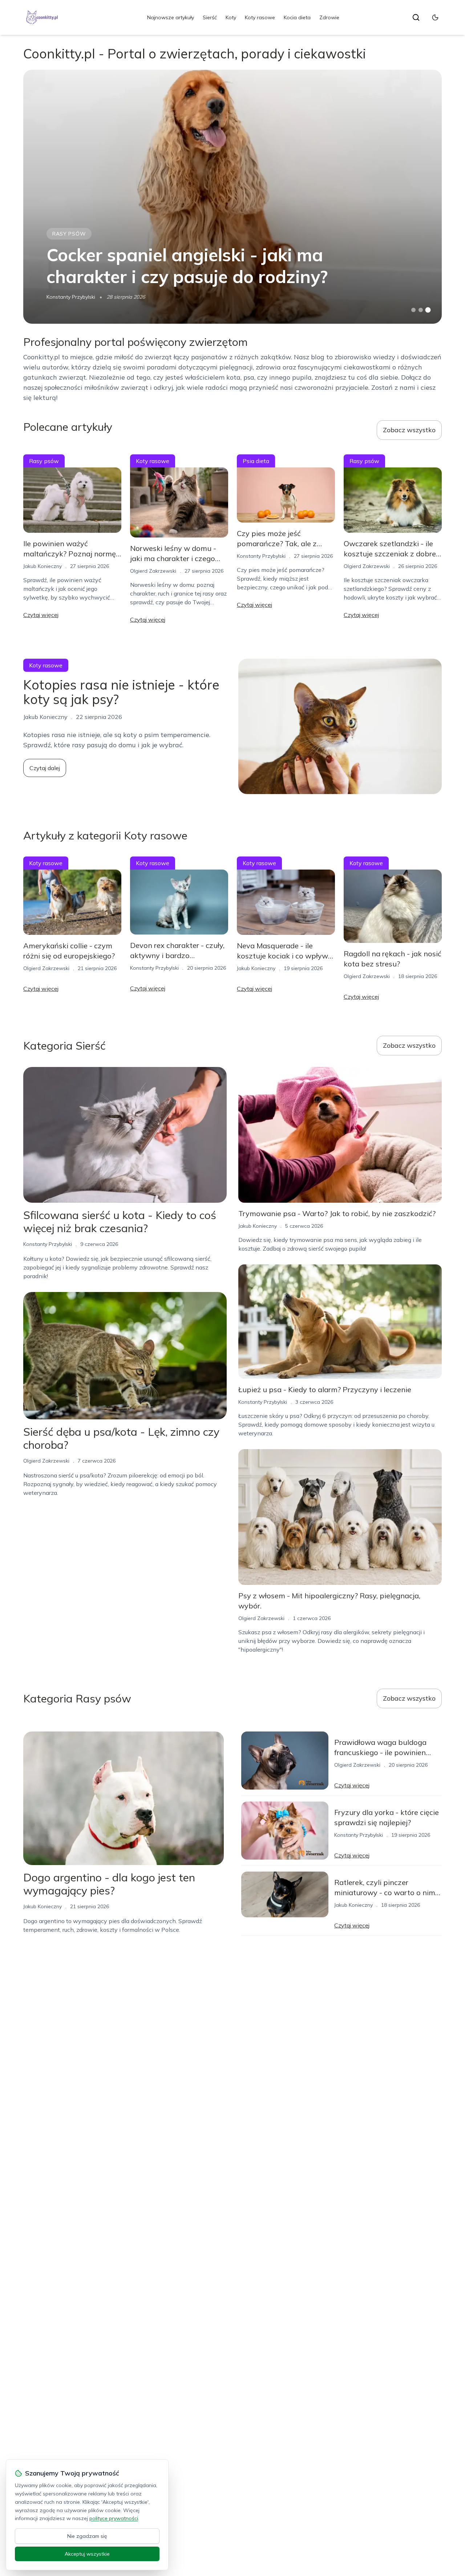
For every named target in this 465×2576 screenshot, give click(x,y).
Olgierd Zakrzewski (153, 571)
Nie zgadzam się (87, 2536)
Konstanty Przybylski (71, 297)
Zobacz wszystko (409, 430)
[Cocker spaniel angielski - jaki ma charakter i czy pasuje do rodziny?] (232, 197)
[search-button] (416, 17)
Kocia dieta (297, 17)
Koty (231, 17)
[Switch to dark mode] (435, 17)
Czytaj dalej (45, 768)
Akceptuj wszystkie (87, 2554)
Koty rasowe (260, 17)
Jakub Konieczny (43, 566)
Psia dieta (256, 461)
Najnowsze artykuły (171, 17)
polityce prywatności (114, 2518)
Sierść (210, 17)
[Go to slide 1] (413, 310)
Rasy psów (69, 234)
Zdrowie (329, 17)
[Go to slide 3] (428, 310)
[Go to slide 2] (421, 310)
